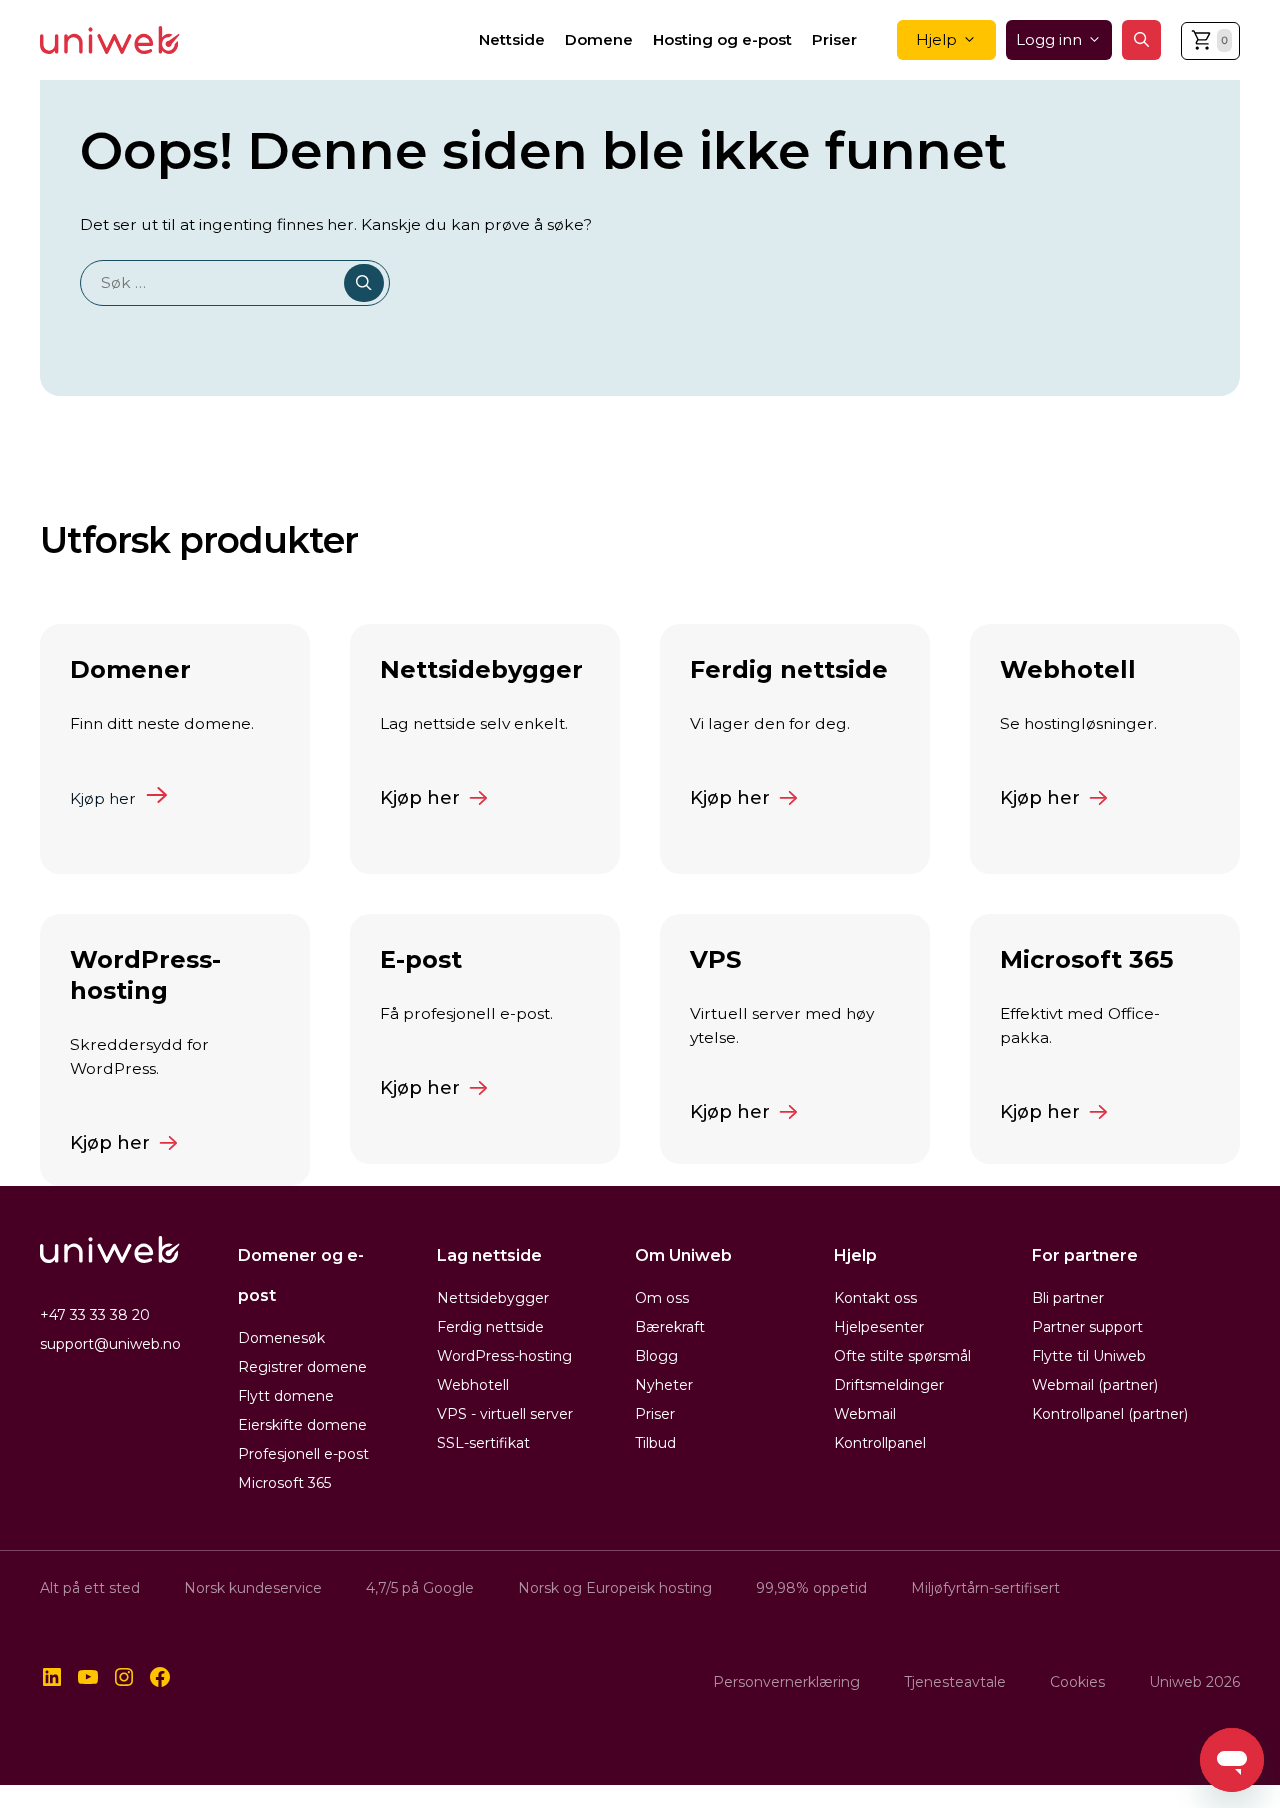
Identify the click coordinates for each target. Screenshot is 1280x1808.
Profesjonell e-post (303, 1454)
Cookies (1077, 1682)
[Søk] (364, 282)
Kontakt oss (875, 1298)
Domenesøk (281, 1338)
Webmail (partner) (1095, 1385)
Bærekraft (670, 1327)
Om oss (662, 1298)
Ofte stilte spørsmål (902, 1356)
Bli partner (1068, 1298)
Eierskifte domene (302, 1425)
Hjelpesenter (879, 1327)
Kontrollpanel (880, 1443)
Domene (599, 39)
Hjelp (936, 39)
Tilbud (655, 1443)
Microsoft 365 (284, 1483)
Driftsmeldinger (889, 1385)
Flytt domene (286, 1396)
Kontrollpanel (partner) (1110, 1414)
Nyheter (664, 1385)
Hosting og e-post (722, 39)
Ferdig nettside (490, 1327)
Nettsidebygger (493, 1298)
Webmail (865, 1414)
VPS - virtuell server (505, 1414)
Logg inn (1049, 39)
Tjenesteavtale (955, 1682)
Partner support (1087, 1327)
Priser (834, 39)
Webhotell (473, 1385)
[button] (1141, 40)
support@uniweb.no (110, 1344)
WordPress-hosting (504, 1356)
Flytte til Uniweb (1089, 1356)
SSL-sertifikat (483, 1443)
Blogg (656, 1356)
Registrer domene (302, 1367)
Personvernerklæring (786, 1682)
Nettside (512, 39)
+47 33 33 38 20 (95, 1315)
